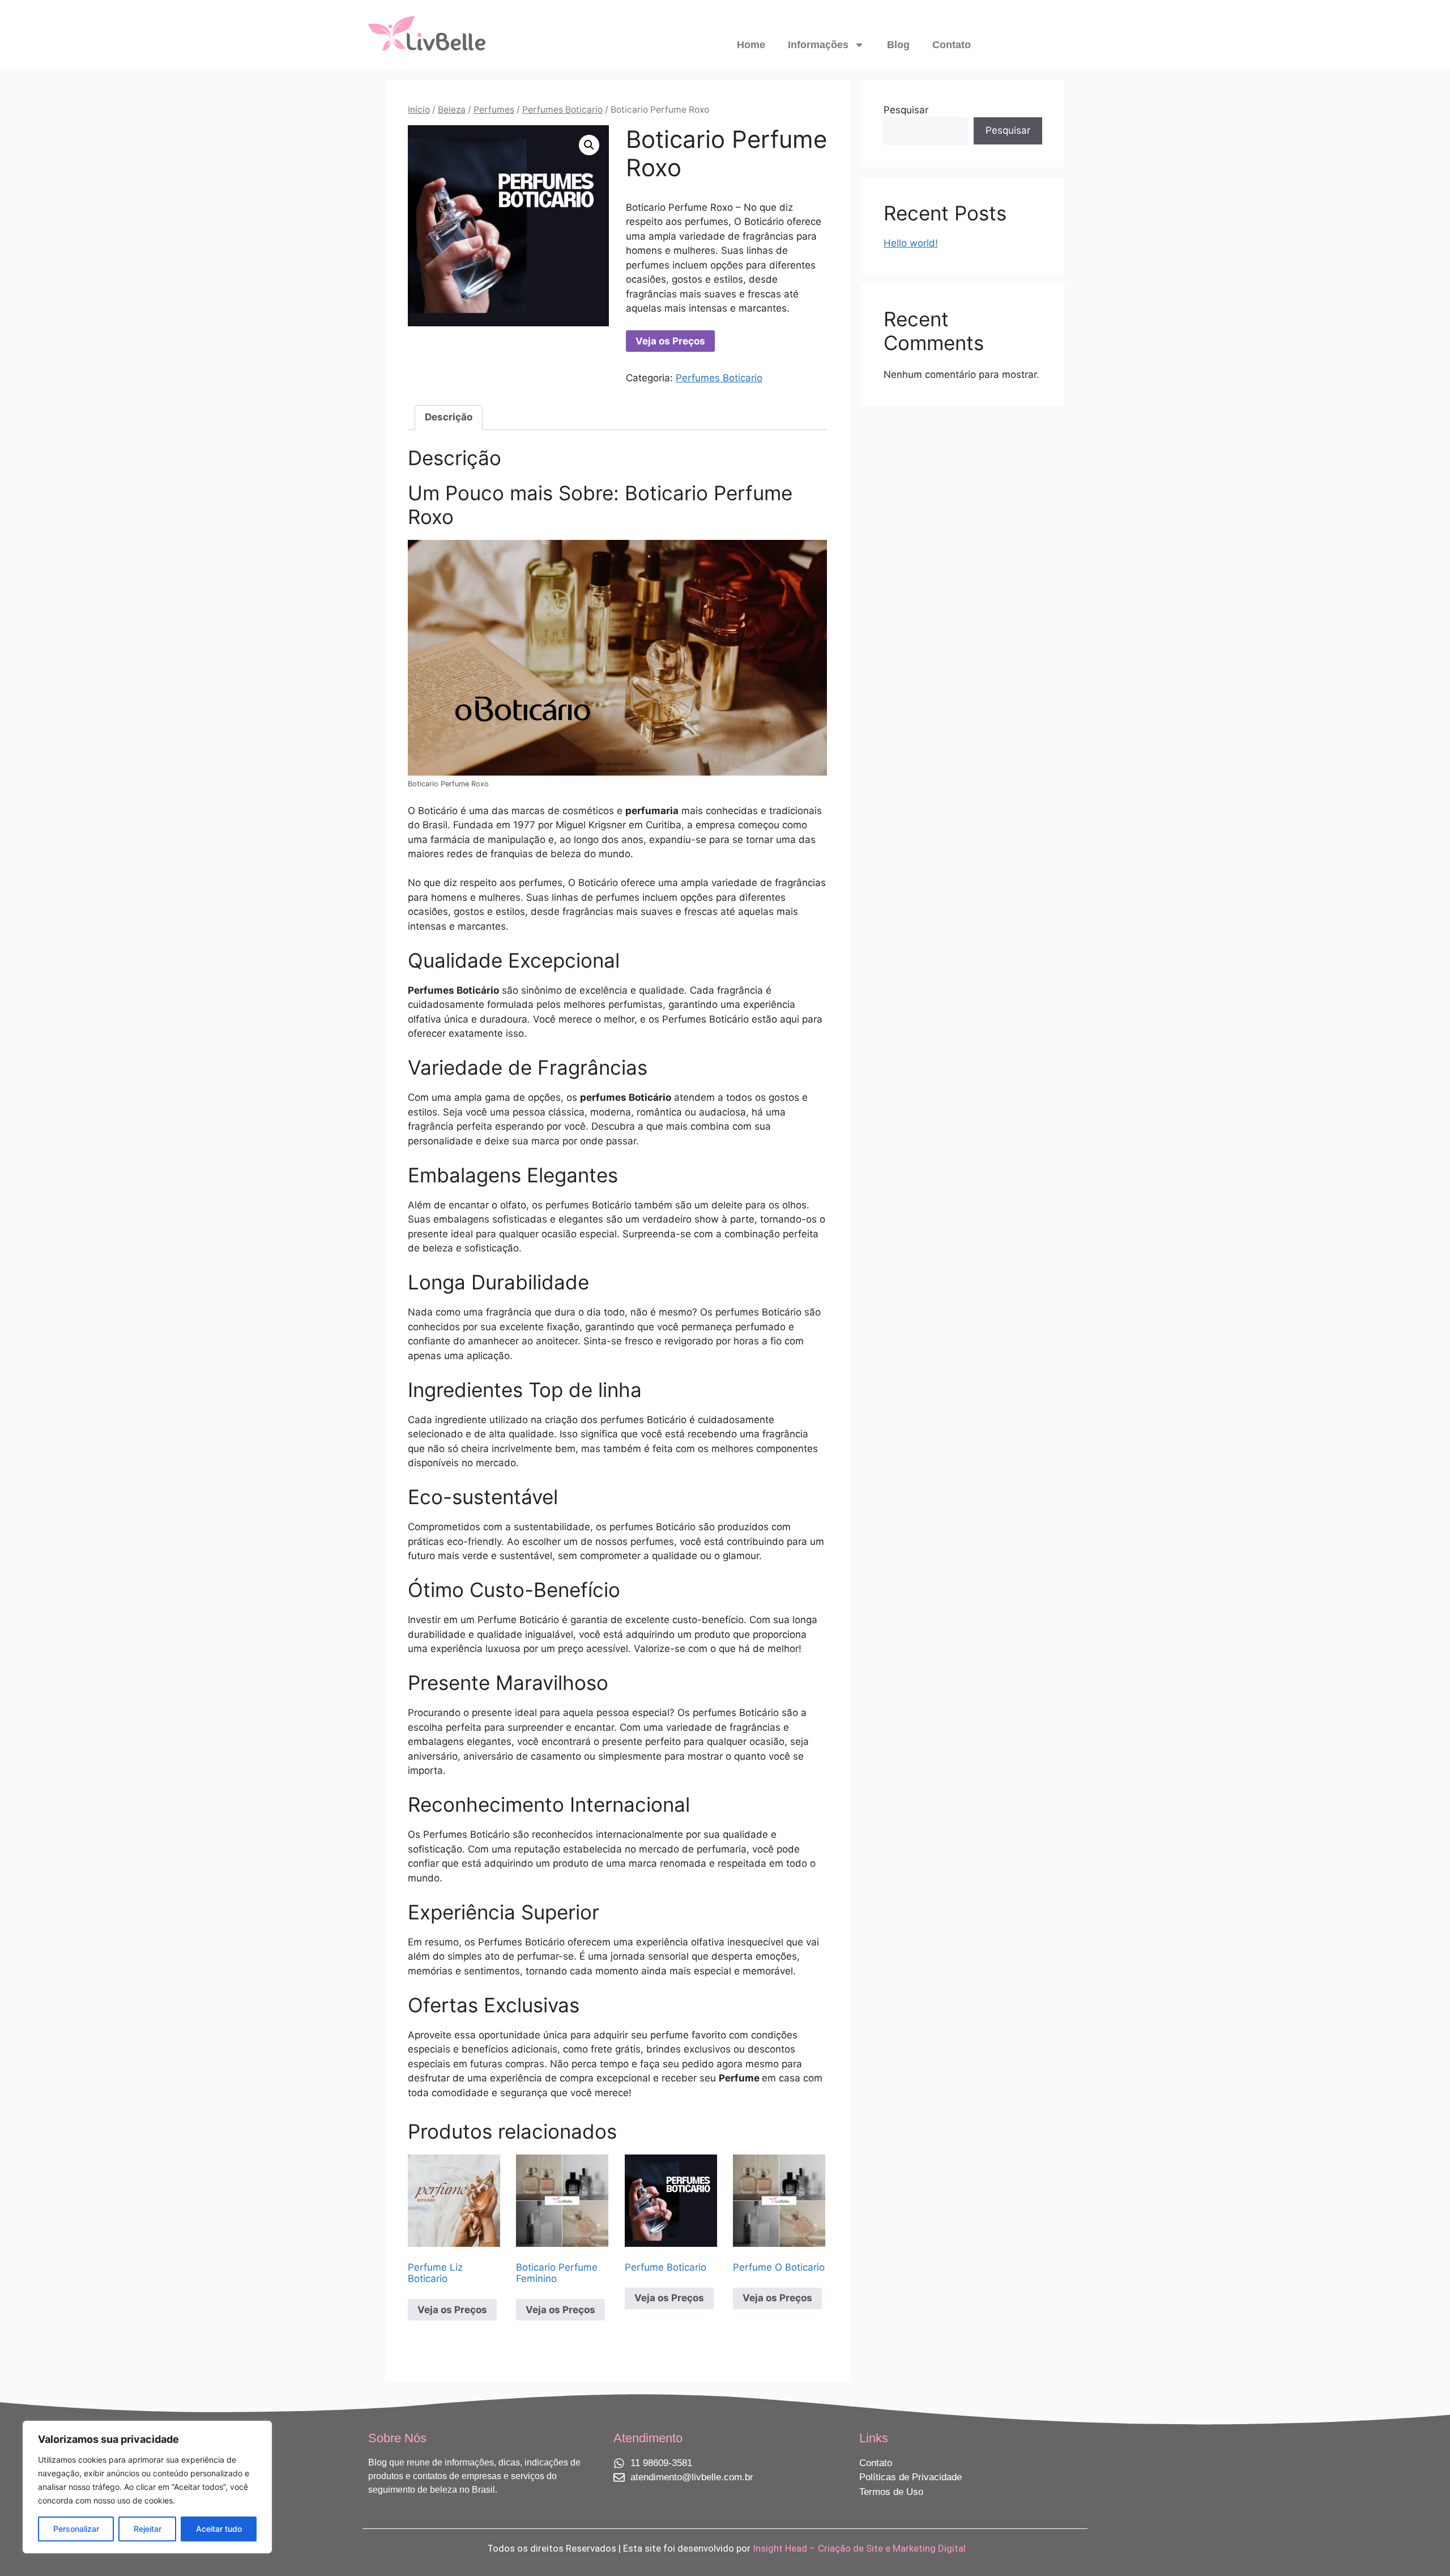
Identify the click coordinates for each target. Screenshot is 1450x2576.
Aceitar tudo (219, 2529)
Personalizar (76, 2529)
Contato (952, 45)
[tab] (449, 418)
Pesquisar (906, 110)
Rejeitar (148, 2529)
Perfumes (494, 110)
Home (751, 45)
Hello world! (911, 243)
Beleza (452, 110)
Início (419, 110)
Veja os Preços (670, 341)
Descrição (449, 417)
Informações (818, 45)
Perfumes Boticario (562, 110)
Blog (898, 45)
